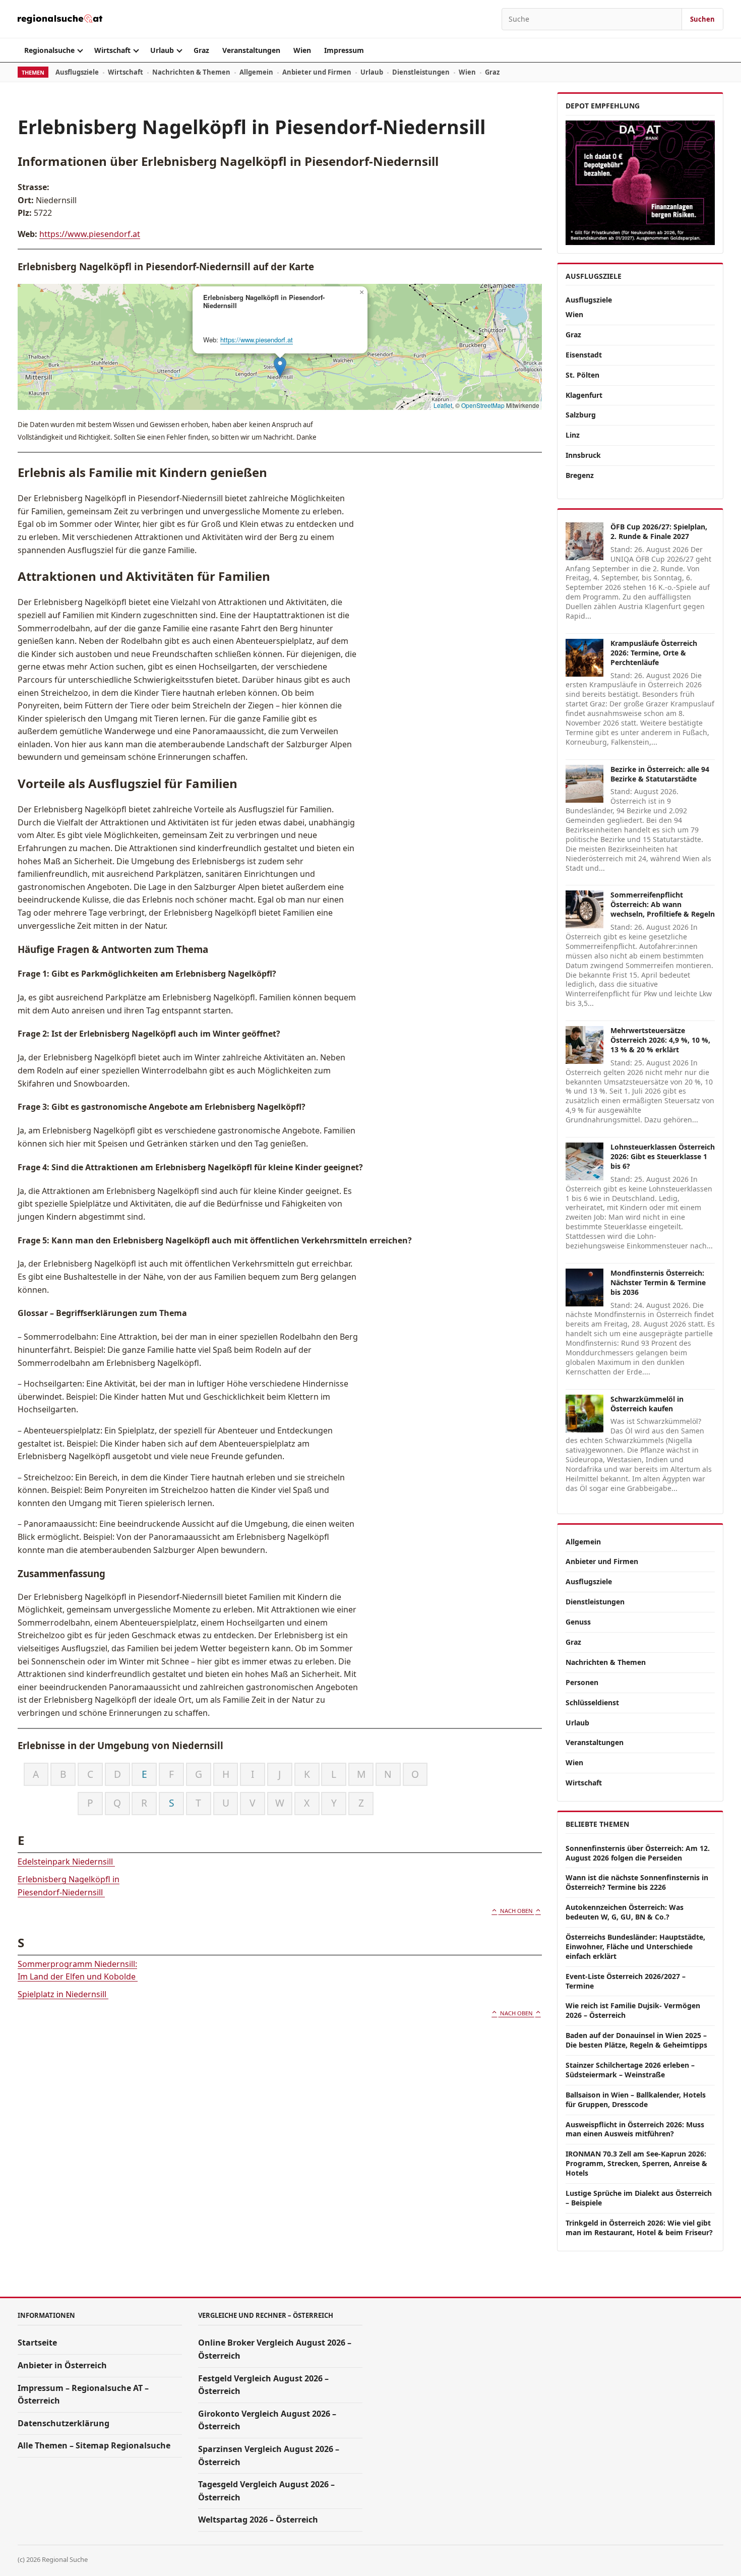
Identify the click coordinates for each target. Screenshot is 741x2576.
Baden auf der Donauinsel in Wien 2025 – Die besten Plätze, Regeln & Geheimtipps (636, 2040)
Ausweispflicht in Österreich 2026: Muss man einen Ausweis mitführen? (635, 2129)
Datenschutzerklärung (64, 2423)
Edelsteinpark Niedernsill (66, 1862)
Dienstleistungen (421, 72)
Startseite (37, 2343)
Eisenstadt (584, 355)
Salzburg (581, 415)
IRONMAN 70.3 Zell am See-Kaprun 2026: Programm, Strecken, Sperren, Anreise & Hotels (636, 2163)
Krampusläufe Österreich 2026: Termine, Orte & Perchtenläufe (654, 653)
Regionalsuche (49, 50)
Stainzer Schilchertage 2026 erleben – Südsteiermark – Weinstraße (630, 2070)
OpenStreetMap (483, 405)
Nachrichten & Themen (191, 72)
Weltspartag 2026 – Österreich (258, 2520)
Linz (573, 435)
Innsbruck (583, 455)
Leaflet (443, 405)
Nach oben (516, 1911)
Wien (302, 50)
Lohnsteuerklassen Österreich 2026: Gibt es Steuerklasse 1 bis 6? (663, 1156)
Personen (582, 1682)
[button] (280, 367)
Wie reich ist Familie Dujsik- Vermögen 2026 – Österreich (633, 2010)
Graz (201, 50)
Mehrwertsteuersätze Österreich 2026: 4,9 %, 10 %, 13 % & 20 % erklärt (660, 1040)
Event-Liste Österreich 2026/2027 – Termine (626, 1981)
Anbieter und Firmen (317, 72)
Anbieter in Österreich (62, 2365)
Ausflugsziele (77, 72)
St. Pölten (582, 375)
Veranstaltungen (251, 50)
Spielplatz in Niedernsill (63, 1994)
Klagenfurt (584, 395)
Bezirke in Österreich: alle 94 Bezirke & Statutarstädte (660, 774)
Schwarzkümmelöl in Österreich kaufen (647, 1404)
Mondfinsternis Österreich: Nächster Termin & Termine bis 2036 (658, 1282)
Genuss (578, 1622)
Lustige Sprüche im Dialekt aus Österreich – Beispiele (639, 2198)
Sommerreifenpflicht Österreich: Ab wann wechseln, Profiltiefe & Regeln (663, 904)
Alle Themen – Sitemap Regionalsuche (94, 2445)
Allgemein (256, 72)
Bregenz (580, 475)
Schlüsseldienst (592, 1702)
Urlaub (162, 50)
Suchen (702, 19)
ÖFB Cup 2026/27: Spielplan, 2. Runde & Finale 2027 (659, 531)
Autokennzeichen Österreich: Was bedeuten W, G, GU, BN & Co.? (625, 1912)
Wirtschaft (112, 50)
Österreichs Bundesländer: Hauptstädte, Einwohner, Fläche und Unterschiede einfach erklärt (635, 1946)
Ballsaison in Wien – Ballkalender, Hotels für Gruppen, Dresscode (636, 2100)
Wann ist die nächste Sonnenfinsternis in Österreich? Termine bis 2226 (637, 1882)
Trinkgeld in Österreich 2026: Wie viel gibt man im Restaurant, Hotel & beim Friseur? (639, 2228)
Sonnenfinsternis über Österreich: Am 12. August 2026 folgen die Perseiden (638, 1853)
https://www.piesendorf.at (90, 234)
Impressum (344, 50)
